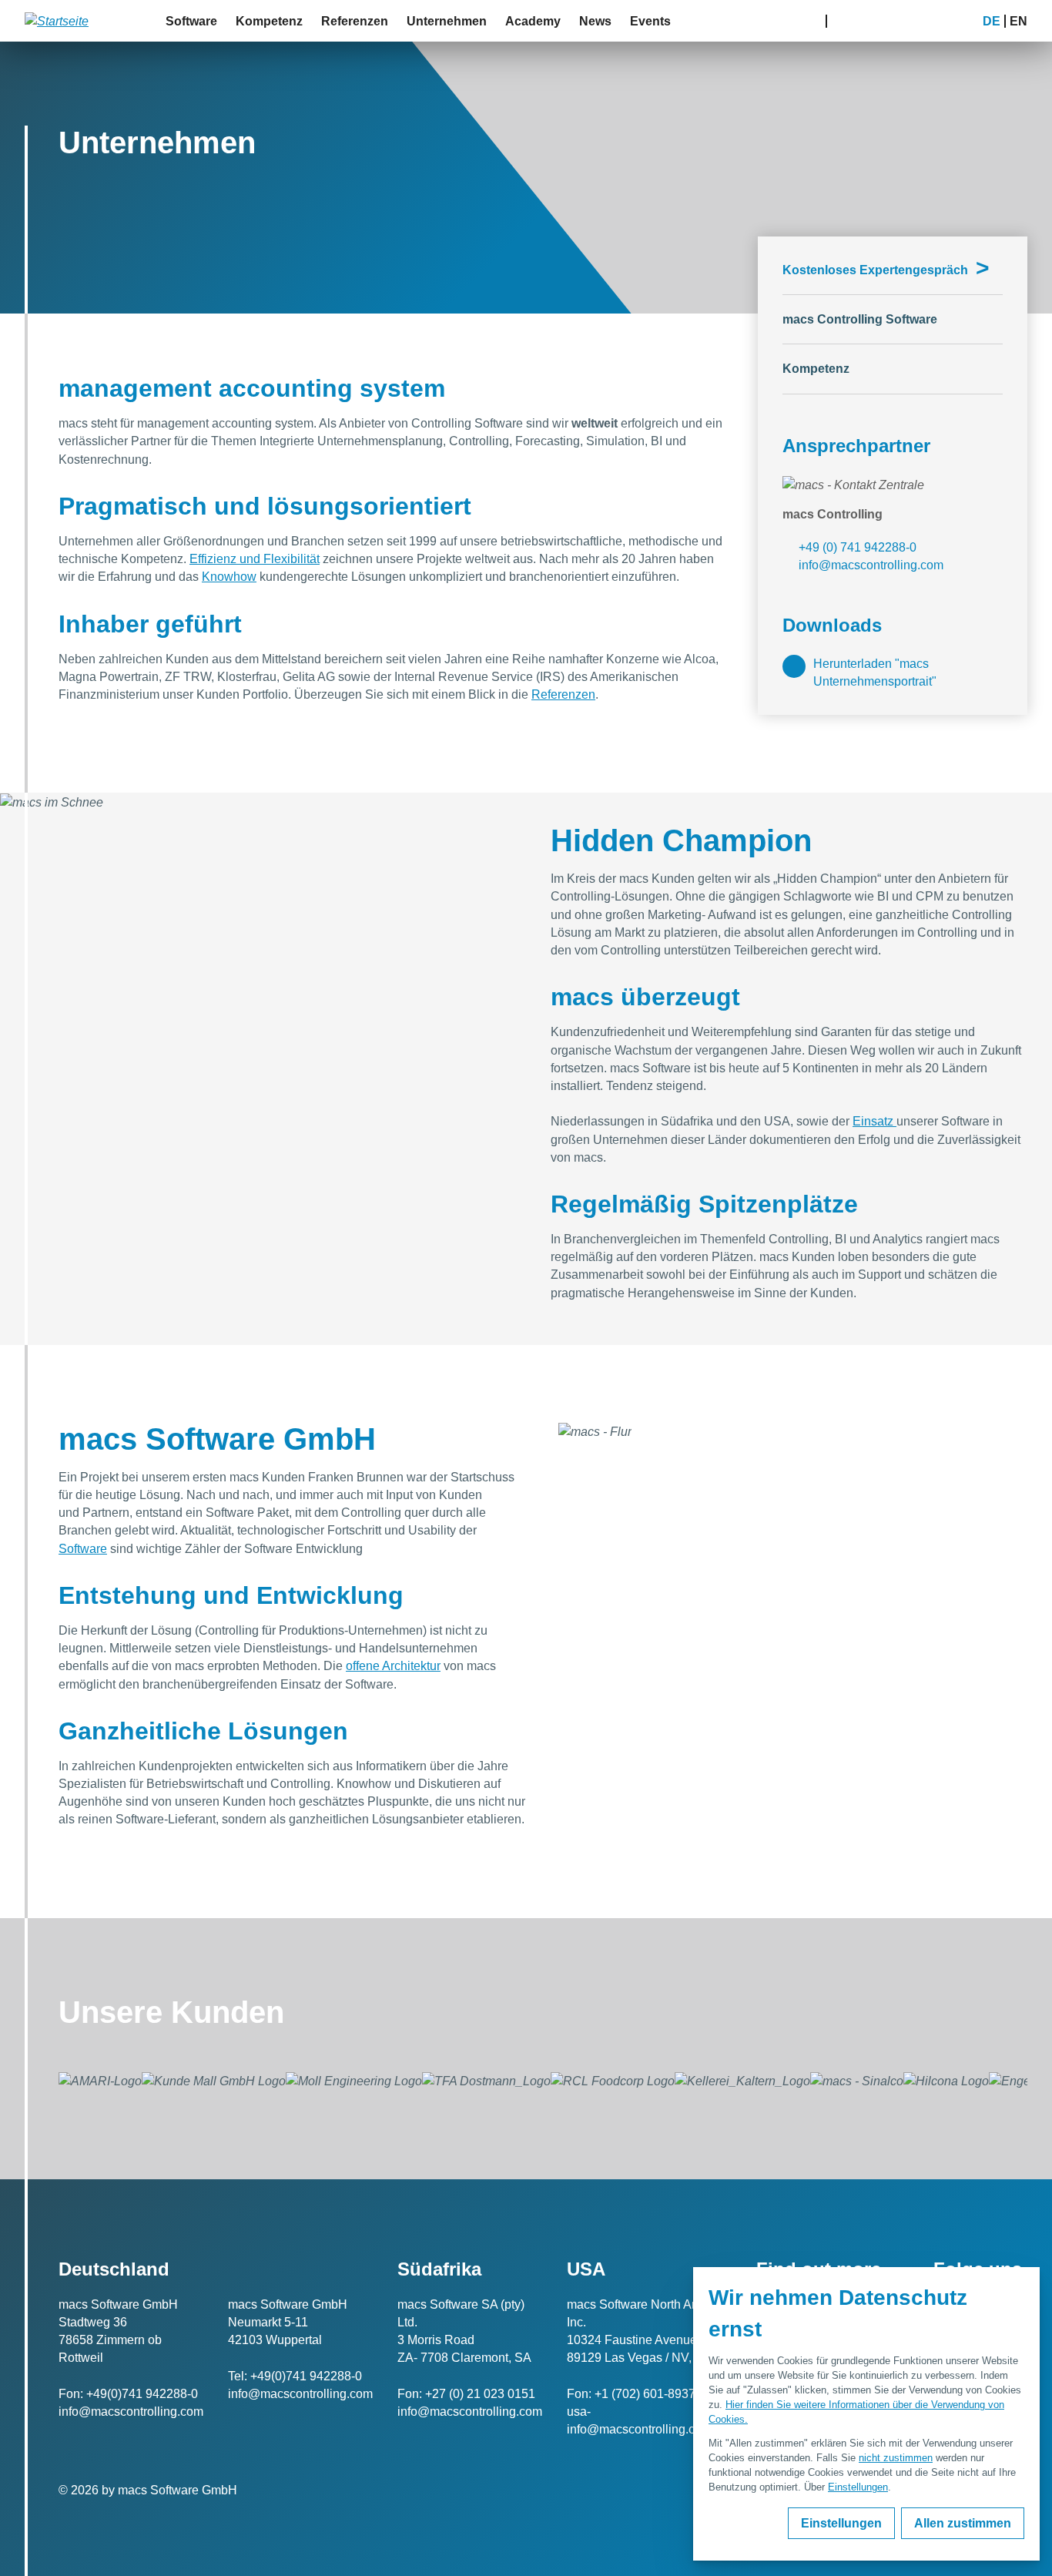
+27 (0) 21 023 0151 (480, 2394)
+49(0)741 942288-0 (142, 2394)
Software (191, 21)
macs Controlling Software (860, 319)
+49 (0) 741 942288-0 (858, 547)
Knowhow (229, 577)
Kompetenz (269, 21)
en (1018, 21)
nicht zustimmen (896, 2458)
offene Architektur (393, 1666)
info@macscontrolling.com (871, 565)
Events (650, 21)
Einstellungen (858, 2487)
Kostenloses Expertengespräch (886, 271)
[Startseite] (57, 21)
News (595, 21)
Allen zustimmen (963, 2523)
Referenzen (355, 21)
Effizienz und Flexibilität (255, 559)
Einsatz (874, 1121)
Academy (533, 21)
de (992, 21)
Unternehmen (447, 21)
